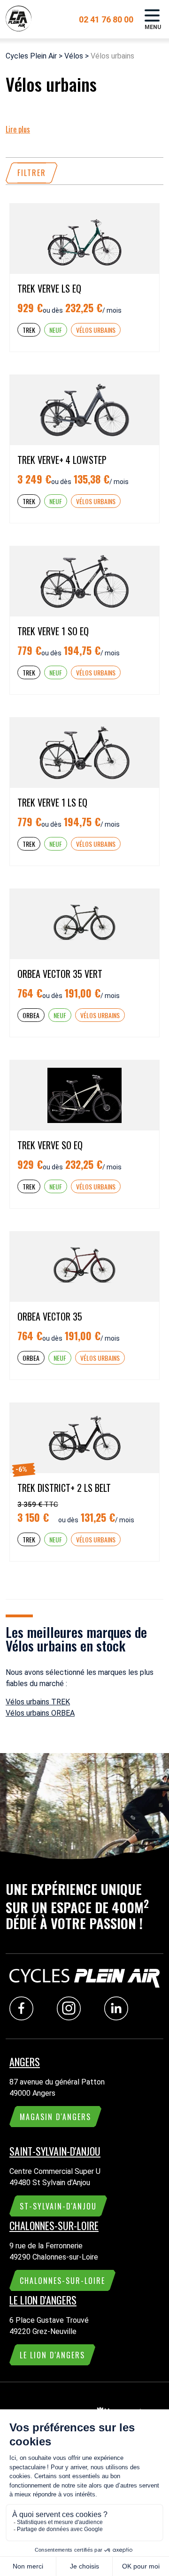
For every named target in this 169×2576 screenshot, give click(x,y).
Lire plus (18, 129)
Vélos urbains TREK (38, 1702)
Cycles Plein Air (31, 56)
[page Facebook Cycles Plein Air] (24, 2018)
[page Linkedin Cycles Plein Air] (119, 2018)
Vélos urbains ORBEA (40, 1713)
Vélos (74, 56)
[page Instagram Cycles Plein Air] (71, 2018)
